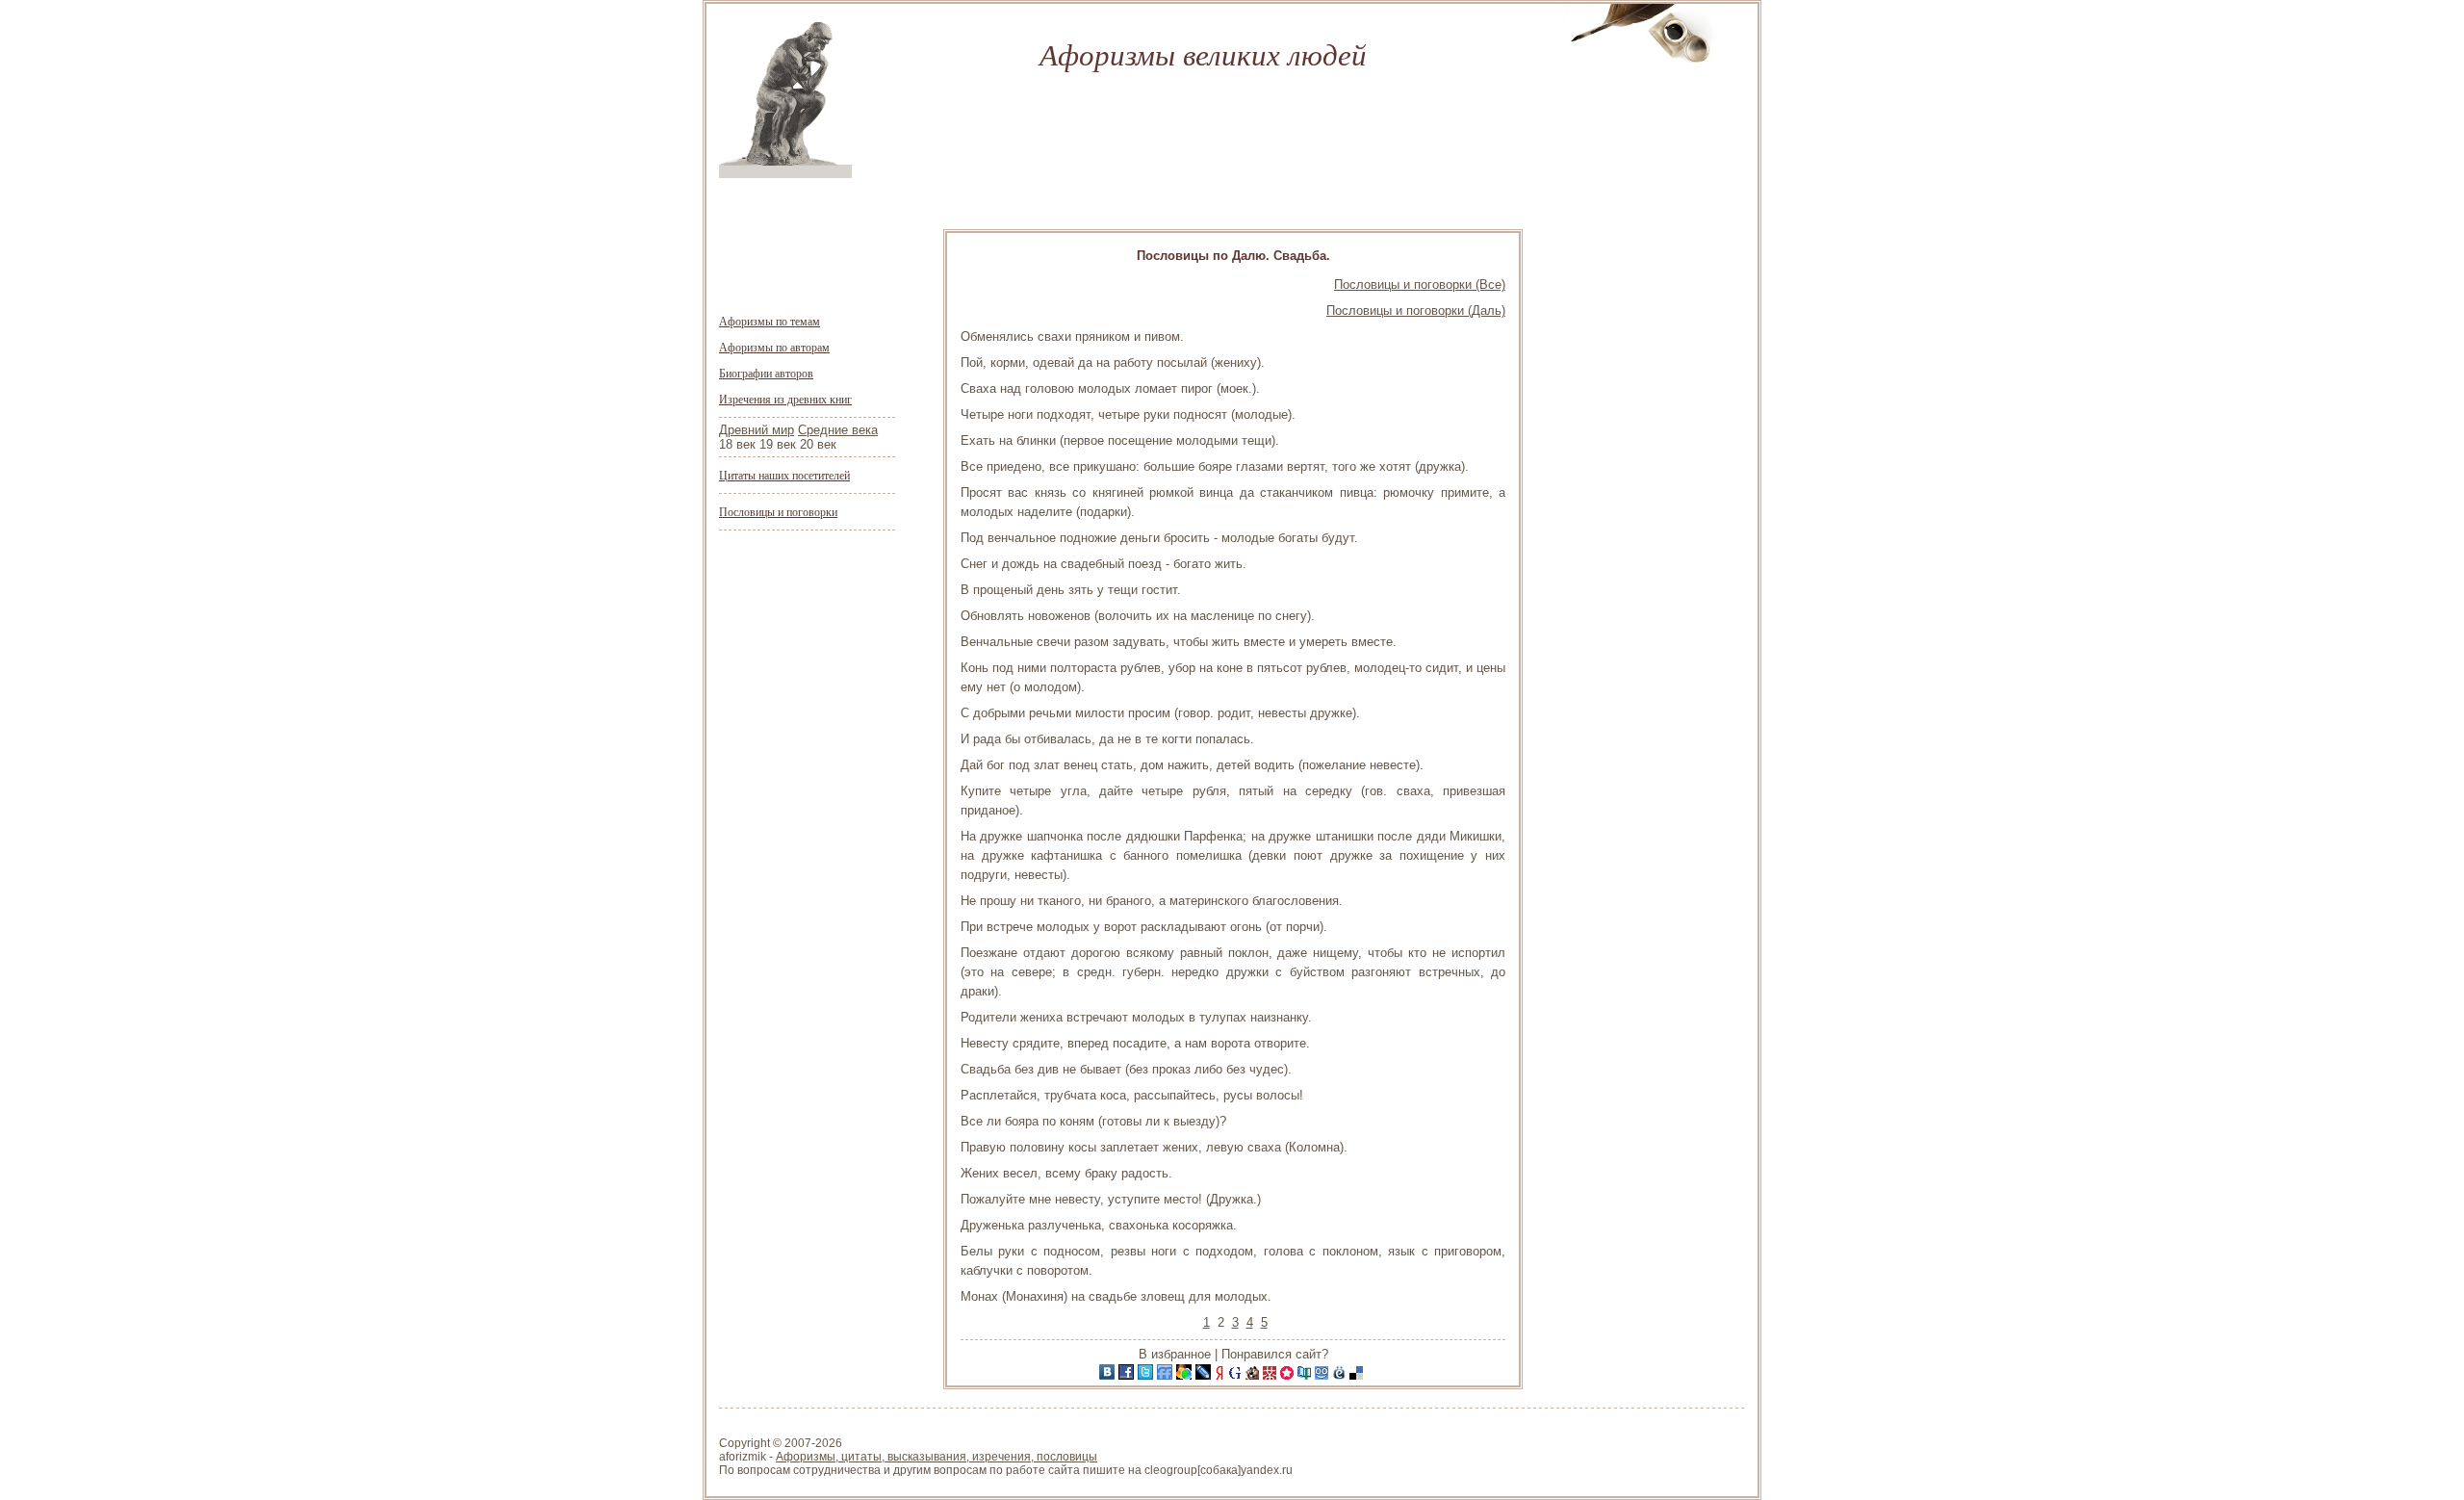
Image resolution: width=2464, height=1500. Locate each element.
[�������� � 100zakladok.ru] (1306, 1375)
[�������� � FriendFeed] (1167, 1375)
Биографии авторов (766, 373)
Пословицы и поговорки (778, 511)
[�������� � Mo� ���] (1186, 1375)
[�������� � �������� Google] (1237, 1375)
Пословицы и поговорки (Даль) (1416, 310)
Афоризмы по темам (770, 321)
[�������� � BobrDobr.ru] (1254, 1375)
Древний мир (757, 430)
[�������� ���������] (1109, 1375)
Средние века (838, 430)
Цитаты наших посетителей (784, 475)
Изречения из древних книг (785, 399)
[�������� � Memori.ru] (1289, 1375)
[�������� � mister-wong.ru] (1271, 1375)
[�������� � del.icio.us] (1358, 1375)
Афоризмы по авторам (774, 347)
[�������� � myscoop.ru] (1323, 1375)
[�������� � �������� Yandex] (1221, 1375)
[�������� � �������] (1128, 1375)
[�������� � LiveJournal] (1205, 1375)
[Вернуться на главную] (785, 174)
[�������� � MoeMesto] (1341, 1375)
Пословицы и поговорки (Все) (1420, 284)
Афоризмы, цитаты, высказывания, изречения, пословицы (937, 1457)
